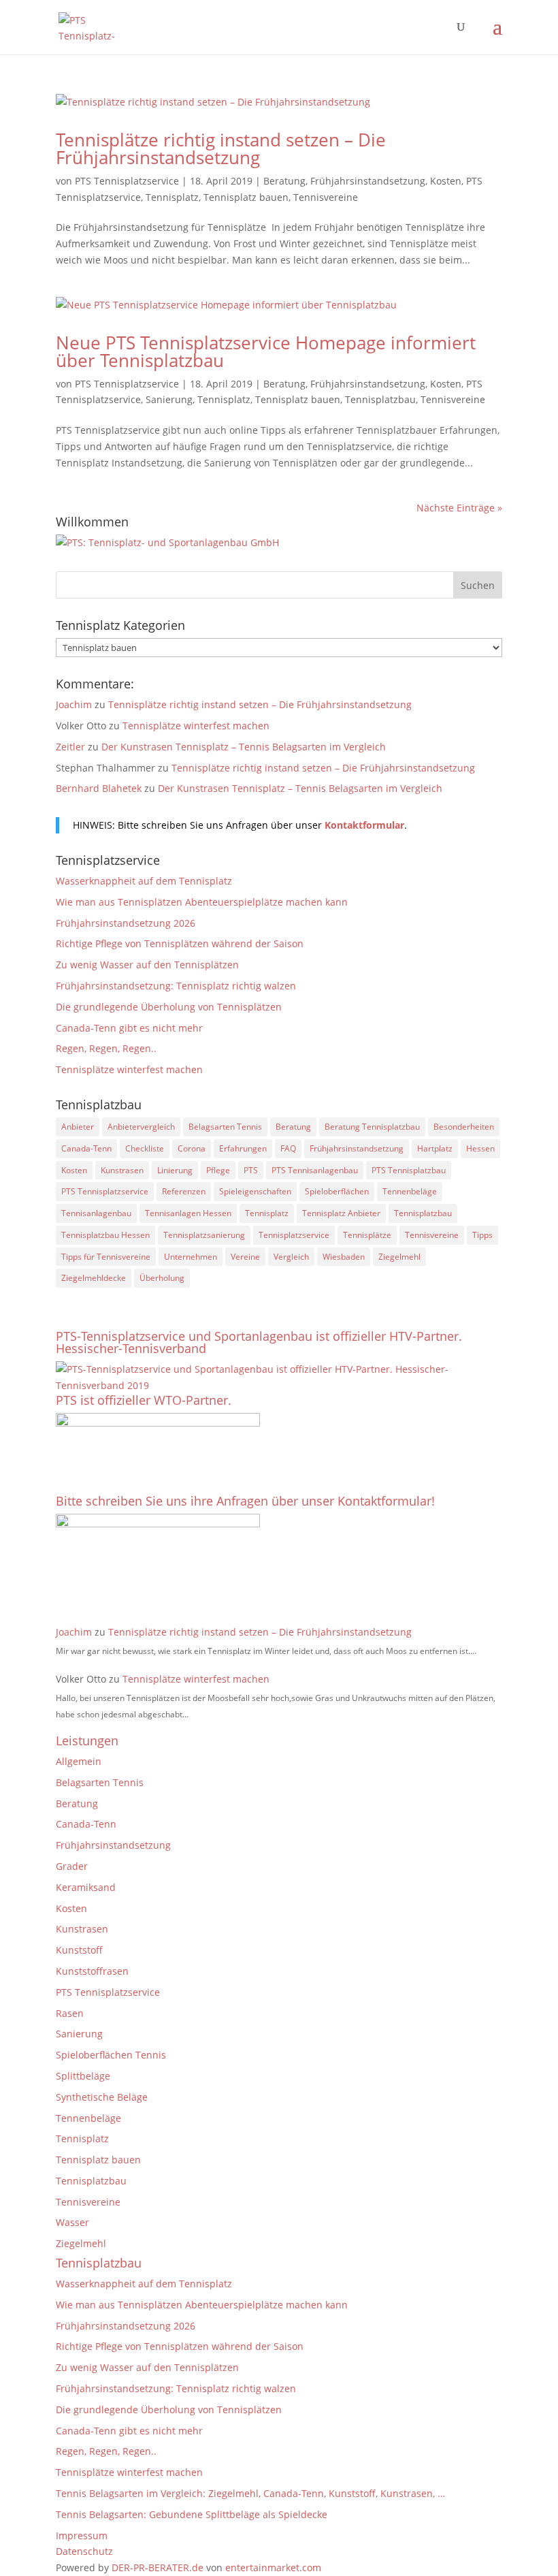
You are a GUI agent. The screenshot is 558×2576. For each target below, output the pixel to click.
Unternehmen (191, 1257)
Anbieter (78, 1127)
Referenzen (184, 1191)
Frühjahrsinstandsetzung (368, 181)
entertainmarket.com (273, 2567)
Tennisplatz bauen (246, 197)
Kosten (446, 181)
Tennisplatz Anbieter (341, 1213)
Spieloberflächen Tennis (111, 2055)
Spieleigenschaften (255, 1191)
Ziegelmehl (399, 1257)
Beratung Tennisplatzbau (372, 1127)
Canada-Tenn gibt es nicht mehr (129, 1028)
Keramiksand (86, 1887)
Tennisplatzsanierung (204, 1235)
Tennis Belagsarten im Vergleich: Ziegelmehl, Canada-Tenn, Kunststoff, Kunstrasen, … (250, 2493)
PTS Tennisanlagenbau (315, 1170)
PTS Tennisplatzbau (409, 1170)
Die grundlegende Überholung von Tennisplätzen (169, 1007)
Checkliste (145, 1148)
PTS (251, 1170)
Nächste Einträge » (459, 508)
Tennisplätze (367, 1235)
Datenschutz (84, 2551)
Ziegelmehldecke (94, 1278)
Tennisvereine (326, 197)
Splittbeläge (83, 2076)
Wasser (72, 2222)
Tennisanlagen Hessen (188, 1213)
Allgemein (79, 1761)
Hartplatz (435, 1148)
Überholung (162, 1278)
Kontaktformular (364, 825)
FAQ (288, 1148)
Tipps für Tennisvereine (106, 1257)
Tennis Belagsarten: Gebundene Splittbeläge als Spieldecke (192, 2514)
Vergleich (291, 1257)
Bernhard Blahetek (99, 788)
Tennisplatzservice (294, 1235)
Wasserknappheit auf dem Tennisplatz (144, 881)
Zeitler (70, 747)
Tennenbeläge (410, 1191)
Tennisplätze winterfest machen (196, 726)
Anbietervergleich (141, 1127)
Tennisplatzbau (380, 399)
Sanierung (169, 399)
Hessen (480, 1148)
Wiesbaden (344, 1257)
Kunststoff (79, 1950)
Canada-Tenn (86, 1148)
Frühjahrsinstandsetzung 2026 (126, 923)
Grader (72, 1866)
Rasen (70, 2013)
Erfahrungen (243, 1148)
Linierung (175, 1170)
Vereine (245, 1257)
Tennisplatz (172, 197)
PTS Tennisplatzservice (127, 181)
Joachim (74, 704)
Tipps (482, 1235)
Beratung (284, 181)
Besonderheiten (464, 1127)
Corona (192, 1148)
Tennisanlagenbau (96, 1213)
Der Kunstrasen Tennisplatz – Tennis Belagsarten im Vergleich (244, 747)
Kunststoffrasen (92, 1971)
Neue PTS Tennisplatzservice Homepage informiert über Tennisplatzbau (266, 351)
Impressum (82, 2535)
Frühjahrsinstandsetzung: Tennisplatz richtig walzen (176, 986)
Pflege (218, 1170)
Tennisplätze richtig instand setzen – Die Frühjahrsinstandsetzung (221, 148)
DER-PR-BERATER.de (158, 2567)
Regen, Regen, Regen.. (106, 1048)
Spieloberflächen (337, 1191)
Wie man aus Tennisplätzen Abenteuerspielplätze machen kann (202, 902)
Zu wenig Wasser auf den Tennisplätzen (147, 965)
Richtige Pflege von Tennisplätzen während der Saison (180, 943)
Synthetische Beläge (102, 2097)
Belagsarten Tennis (225, 1127)
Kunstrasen (122, 1170)
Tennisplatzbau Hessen (105, 1235)
